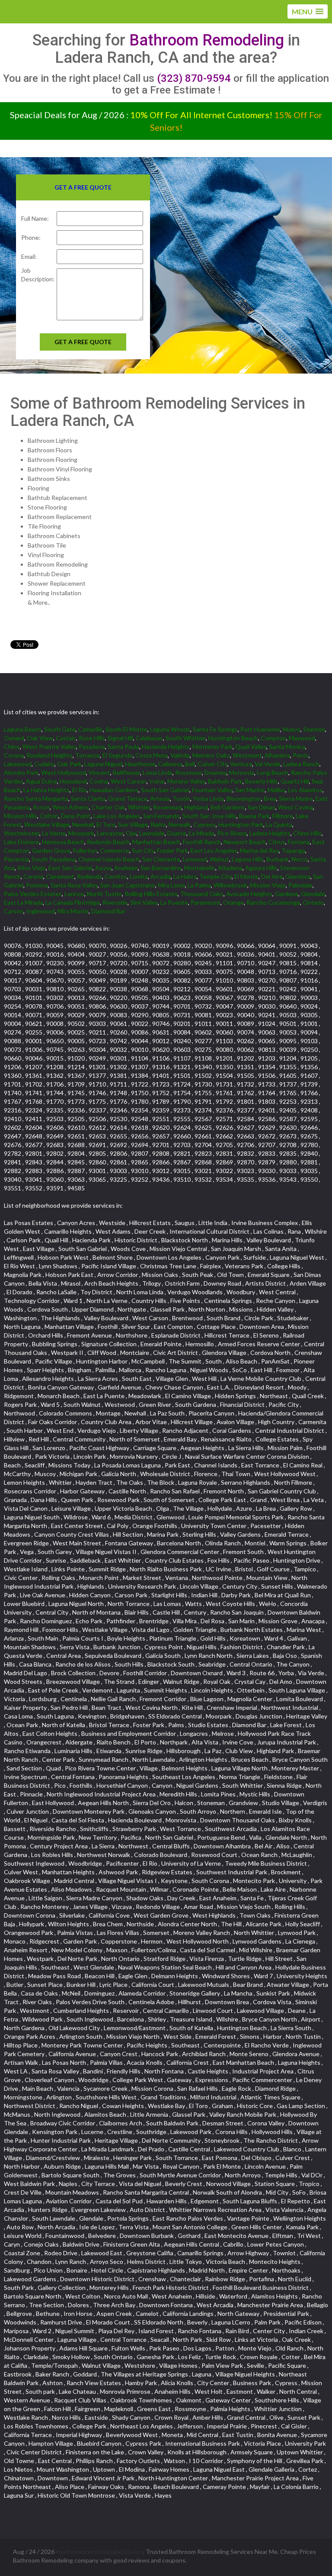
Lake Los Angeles (117, 816)
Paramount (206, 902)
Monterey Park (212, 746)
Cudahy (44, 764)
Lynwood (195, 859)
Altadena (230, 868)
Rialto (158, 824)
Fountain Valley (212, 790)
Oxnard (14, 738)
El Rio (80, 790)
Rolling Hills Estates (151, 894)
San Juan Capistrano (128, 885)
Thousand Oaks (202, 894)
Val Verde (268, 764)
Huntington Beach (233, 738)
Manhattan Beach (156, 842)
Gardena (287, 894)
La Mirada (202, 833)
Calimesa (170, 764)
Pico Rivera (232, 833)
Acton (41, 807)
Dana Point (76, 816)
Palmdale (300, 885)
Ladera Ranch (301, 764)
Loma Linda (158, 772)
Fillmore (283, 816)
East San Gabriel (70, 868)
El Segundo (118, 755)
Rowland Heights (49, 755)
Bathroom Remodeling (207, 40)
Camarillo (91, 729)
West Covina (295, 807)
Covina (99, 781)
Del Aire (272, 876)
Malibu (276, 790)
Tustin (181, 798)
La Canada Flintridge (73, 902)
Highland (196, 807)
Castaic (66, 738)
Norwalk (180, 824)
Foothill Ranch (202, 842)
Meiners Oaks (211, 755)
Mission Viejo (268, 885)
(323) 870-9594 (194, 78)
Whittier (139, 807)
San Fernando (161, 816)
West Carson (129, 781)
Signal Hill (120, 738)
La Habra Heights (46, 790)
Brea (270, 798)
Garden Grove (51, 850)
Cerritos (116, 876)
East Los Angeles (214, 850)
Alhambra (277, 755)
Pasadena (92, 746)
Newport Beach (245, 842)
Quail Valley (251, 746)
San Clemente (161, 859)
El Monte (246, 876)
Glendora (298, 876)
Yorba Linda (208, 798)
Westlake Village (47, 824)
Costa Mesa (152, 755)
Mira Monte (73, 911)
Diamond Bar (108, 911)
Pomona (37, 885)
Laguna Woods (170, 729)
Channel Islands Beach (109, 859)
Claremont (60, 876)
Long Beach (273, 772)
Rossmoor (188, 772)
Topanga (293, 850)
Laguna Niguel (103, 764)
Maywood (302, 738)
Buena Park (254, 816)
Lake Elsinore (22, 842)
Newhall (83, 824)
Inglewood (40, 911)
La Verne (54, 833)
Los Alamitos (305, 790)
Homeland (73, 781)
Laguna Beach (23, 729)
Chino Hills (307, 833)
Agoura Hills (261, 868)
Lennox (74, 894)
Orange (233, 902)
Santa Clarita (88, 798)
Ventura (241, 764)
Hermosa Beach (63, 842)
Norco (300, 859)
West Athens (71, 807)
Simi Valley (144, 902)
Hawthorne (140, 764)
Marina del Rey (259, 850)
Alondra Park (21, 772)
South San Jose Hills (209, 816)
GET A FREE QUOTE (83, 342)
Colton (49, 816)
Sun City (143, 850)
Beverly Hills (262, 781)
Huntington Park (241, 824)
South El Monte (126, 729)
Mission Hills (21, 816)
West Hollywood (64, 772)
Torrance (88, 755)
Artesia (160, 798)
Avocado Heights (249, 894)
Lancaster (110, 833)
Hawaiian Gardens (114, 790)
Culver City (212, 764)
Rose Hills (92, 738)
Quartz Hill (295, 781)
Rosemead (167, 807)
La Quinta (279, 824)
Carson (14, 911)
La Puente (174, 902)
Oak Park (69, 764)
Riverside (115, 902)
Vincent (99, 772)
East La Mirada (23, 902)
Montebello (200, 868)
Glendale (313, 894)
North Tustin (104, 894)
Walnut (219, 859)
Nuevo (292, 729)
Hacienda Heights (166, 746)
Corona (14, 755)
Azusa (103, 868)
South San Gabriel (165, 790)
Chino (12, 746)
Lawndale (152, 833)
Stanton (314, 729)
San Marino (250, 790)
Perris (301, 755)
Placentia (16, 859)
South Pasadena (54, 859)
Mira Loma (171, 885)
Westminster (22, 833)
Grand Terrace (128, 798)
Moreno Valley (186, 781)
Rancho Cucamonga (273, 902)
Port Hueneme (260, 729)
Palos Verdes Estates (33, 894)
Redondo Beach (108, 842)
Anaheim (126, 868)
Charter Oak (109, 807)
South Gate (60, 729)
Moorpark (81, 833)
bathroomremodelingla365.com (101, 2552)
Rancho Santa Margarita (36, 798)
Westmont (247, 755)
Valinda (180, 755)
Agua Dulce (41, 781)
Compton (273, 738)
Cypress (204, 824)
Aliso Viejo (32, 868)
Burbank (278, 859)
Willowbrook (230, 885)
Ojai (131, 833)
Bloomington (244, 798)
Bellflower (126, 772)
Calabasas (149, 738)
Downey (215, 772)
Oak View (40, 738)
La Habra (185, 876)
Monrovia (242, 772)
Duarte (177, 833)
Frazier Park (172, 850)
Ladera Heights (270, 833)
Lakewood (18, 764)
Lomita (139, 876)
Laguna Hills (248, 859)
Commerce (115, 850)
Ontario (313, 902)
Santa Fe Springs (215, 729)
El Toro (106, 824)
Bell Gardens (228, 807)
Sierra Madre (296, 798)
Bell (190, 764)
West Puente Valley (49, 746)
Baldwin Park (225, 781)
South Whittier (186, 738)
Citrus (277, 842)
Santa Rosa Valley (74, 885)
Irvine (157, 781)
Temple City (215, 876)
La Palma (199, 885)
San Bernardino (161, 868)
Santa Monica (287, 746)
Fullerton (85, 850)
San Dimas (262, 807)
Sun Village (133, 824)
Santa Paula (123, 746)
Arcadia (161, 876)
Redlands (89, 876)
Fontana (299, 842)
